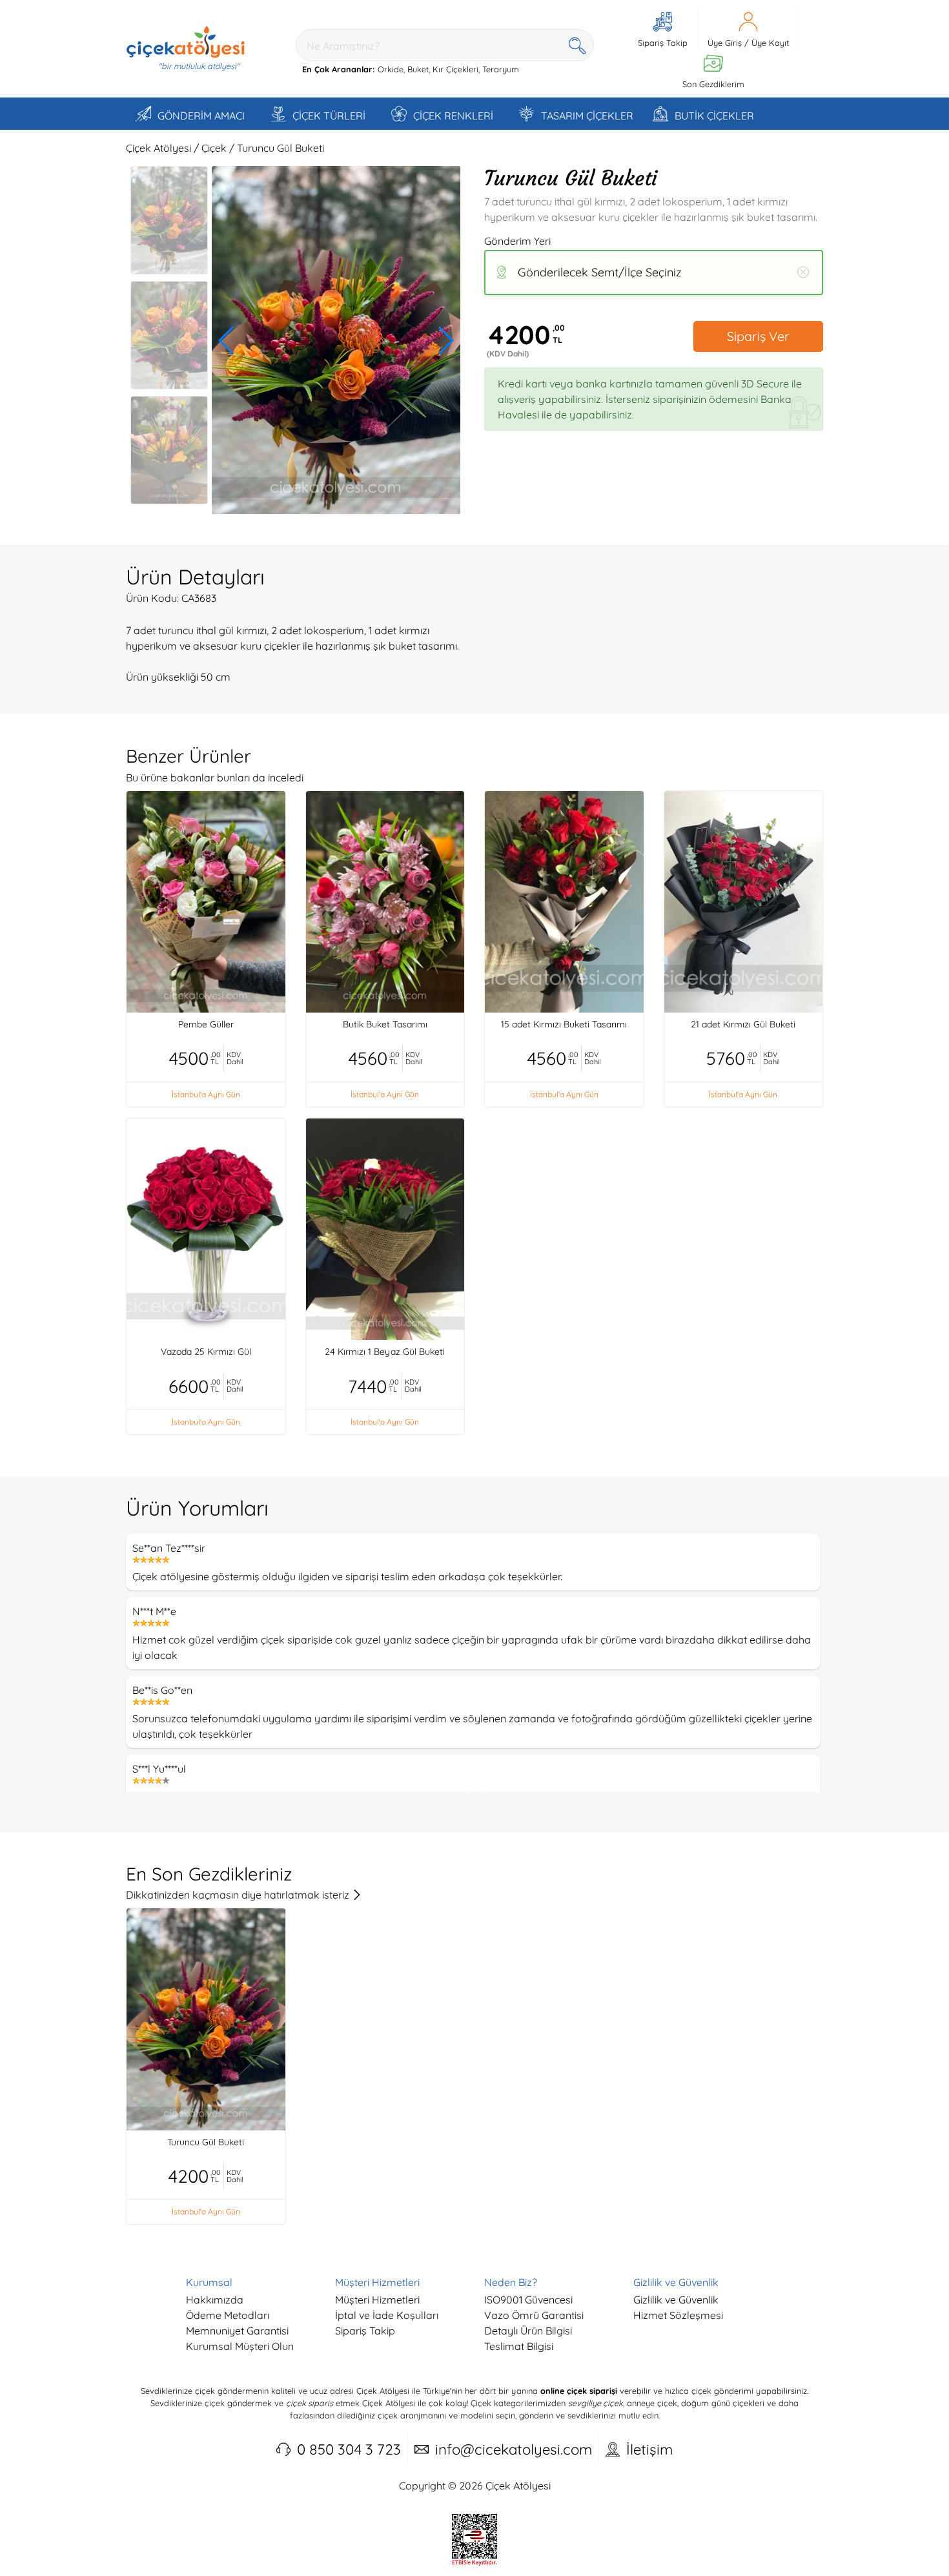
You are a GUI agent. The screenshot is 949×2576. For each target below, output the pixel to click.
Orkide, (391, 69)
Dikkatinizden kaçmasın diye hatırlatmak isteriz (239, 1895)
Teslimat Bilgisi (519, 2346)
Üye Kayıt (770, 43)
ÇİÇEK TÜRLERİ (329, 116)
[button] (227, 340)
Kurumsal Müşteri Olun (240, 2346)
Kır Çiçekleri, (456, 69)
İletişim (649, 2449)
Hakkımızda (215, 2300)
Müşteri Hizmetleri (377, 2300)
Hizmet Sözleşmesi (678, 2315)
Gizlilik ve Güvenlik (676, 2300)
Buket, (419, 69)
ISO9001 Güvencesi (528, 2300)
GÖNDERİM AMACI (201, 116)
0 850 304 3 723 (349, 2449)
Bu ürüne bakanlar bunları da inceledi (215, 778)
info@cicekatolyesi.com (514, 2449)
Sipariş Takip (365, 2331)
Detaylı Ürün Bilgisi (528, 2331)
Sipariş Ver (758, 336)
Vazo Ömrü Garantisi (534, 2315)
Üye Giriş (725, 43)
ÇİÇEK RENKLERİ (453, 116)
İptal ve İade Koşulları (387, 2315)
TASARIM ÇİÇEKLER (587, 116)
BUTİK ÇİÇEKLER (714, 116)
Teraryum (501, 69)
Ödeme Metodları (228, 2315)
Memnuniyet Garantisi (237, 2331)
